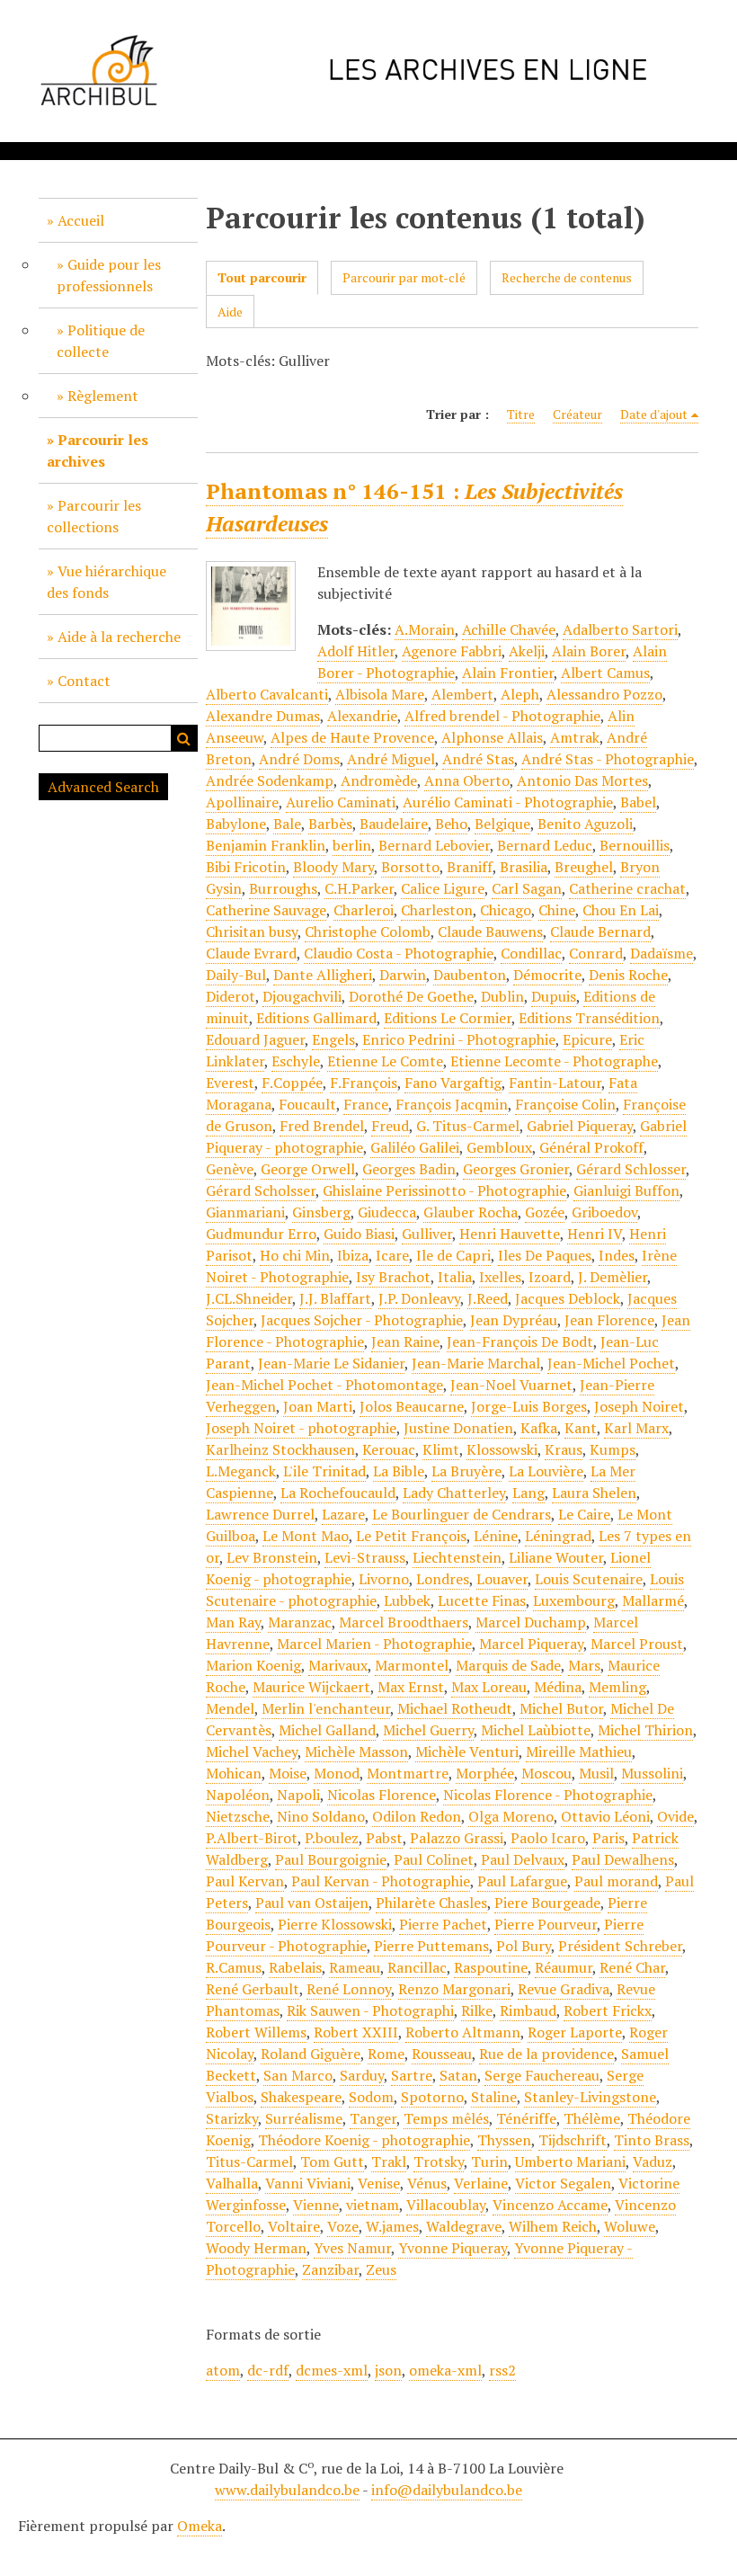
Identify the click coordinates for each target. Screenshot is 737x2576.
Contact (84, 681)
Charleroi (364, 910)
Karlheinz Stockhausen (280, 1449)
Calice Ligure (443, 888)
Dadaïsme (662, 953)
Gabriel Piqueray (580, 1126)
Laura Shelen (594, 1493)
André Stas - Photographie (608, 759)
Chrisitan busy (252, 931)
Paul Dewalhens (623, 1859)
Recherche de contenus (567, 277)
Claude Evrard (251, 953)
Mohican (234, 1773)
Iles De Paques (545, 1255)
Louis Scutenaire (589, 1579)
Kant (581, 1428)
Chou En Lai (621, 910)
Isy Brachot (393, 1277)
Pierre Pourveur (546, 1924)
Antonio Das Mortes (582, 780)
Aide (230, 312)
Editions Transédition (589, 1018)
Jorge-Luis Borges (529, 1406)
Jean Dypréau (514, 1320)
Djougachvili (302, 996)
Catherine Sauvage (266, 910)
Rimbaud (528, 2010)
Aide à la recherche (119, 637)
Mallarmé (653, 1600)
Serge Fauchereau (542, 2075)
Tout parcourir (262, 277)
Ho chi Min (295, 1255)
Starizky (232, 2118)
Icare (392, 1255)
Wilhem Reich (553, 2226)
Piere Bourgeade (547, 1903)
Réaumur (564, 1967)
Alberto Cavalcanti (267, 694)
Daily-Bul (236, 975)
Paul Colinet (434, 1859)
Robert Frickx (608, 2010)
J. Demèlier (613, 1277)
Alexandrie (362, 716)
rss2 (502, 2370)
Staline (494, 2097)
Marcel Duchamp (531, 1622)
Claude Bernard (600, 931)
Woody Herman (256, 2248)
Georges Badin (409, 1169)
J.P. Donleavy (419, 1298)
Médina (558, 1687)
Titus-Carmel (249, 2162)
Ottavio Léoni (605, 1816)
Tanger (373, 2118)
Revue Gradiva (564, 1989)
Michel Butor (561, 1708)
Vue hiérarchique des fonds (107, 582)
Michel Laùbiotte (536, 1730)
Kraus (564, 1449)
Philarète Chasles (431, 1903)
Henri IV (595, 1234)
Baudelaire (394, 824)
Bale (287, 824)
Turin (489, 2162)
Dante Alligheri (323, 975)
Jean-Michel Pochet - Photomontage (324, 1385)
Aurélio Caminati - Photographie (508, 802)
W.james (392, 2226)
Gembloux (499, 1147)
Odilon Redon (417, 1816)
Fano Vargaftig (453, 1083)
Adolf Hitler (356, 651)
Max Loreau (489, 1687)
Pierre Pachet (443, 1924)
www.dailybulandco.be (287, 2490)
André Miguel (391, 759)
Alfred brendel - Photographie (502, 716)
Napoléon (238, 1795)
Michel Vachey (252, 1752)
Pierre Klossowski (335, 1924)
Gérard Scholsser (261, 1190)
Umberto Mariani (570, 2162)
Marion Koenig (253, 1665)
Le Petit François (411, 1536)
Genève (230, 1169)
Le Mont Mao (306, 1536)
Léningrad (558, 1536)
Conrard (596, 953)
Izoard (550, 1277)
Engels (333, 1039)
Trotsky (439, 2162)
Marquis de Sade (508, 1665)
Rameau (355, 1967)
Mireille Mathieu (579, 1752)
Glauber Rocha (471, 1212)
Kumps (613, 1449)
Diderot (231, 996)
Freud (390, 1126)
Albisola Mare (380, 694)
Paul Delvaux (523, 1859)
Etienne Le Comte (385, 1061)
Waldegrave (464, 2226)
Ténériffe (526, 2118)
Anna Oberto (467, 780)
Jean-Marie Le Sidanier (331, 1363)
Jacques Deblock (568, 1298)
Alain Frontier (508, 673)
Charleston (437, 910)
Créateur (577, 414)
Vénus (427, 2183)
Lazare (343, 1514)
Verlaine (481, 2183)
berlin (352, 845)
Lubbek (407, 1600)
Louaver (502, 1579)
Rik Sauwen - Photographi (370, 2010)
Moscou (546, 1773)
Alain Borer (589, 651)
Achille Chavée (509, 629)
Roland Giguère (311, 2054)
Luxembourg (574, 1600)
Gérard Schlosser (631, 1169)
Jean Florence (609, 1320)
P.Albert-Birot (252, 1838)
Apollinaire (242, 802)
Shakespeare (301, 2097)
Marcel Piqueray (531, 1644)
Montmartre (408, 1773)
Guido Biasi (359, 1234)
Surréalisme (304, 2118)
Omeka (200, 2526)
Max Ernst (411, 1687)
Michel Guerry (428, 1730)
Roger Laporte (575, 2032)
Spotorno (432, 2097)
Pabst (384, 1838)
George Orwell (308, 1169)
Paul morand (616, 1881)
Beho (451, 824)
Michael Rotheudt (455, 1708)
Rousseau (442, 2054)
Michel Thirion (645, 1730)
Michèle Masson (356, 1752)
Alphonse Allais (492, 737)
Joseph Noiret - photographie (301, 1428)
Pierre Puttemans (431, 1946)
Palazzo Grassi (457, 1838)
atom (223, 2370)
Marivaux (338, 1665)
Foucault (307, 1104)
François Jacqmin (452, 1104)
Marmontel (412, 1665)
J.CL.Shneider (249, 1298)
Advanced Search (103, 787)
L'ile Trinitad (324, 1471)
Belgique (502, 824)
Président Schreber (620, 1946)
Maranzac (300, 1622)
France (366, 1104)
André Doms (299, 759)
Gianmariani (245, 1212)
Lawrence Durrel (260, 1514)
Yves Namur (352, 2248)
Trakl (389, 2162)
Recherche (184, 738)
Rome (386, 2054)
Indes (617, 1255)
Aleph (520, 694)
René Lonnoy (349, 1989)
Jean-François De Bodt (520, 1341)
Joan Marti (318, 1406)
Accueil (81, 220)
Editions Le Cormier (448, 1018)
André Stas (478, 759)
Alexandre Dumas (263, 716)
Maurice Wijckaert (311, 1687)
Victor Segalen (563, 2183)
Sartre (412, 2075)
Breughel (584, 867)
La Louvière (546, 1471)
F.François (364, 1083)
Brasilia (524, 867)
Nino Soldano (321, 1816)
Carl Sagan (527, 888)
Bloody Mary (333, 867)
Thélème (592, 2118)
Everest (230, 1083)
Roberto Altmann (463, 2032)
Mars (584, 1665)
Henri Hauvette (510, 1234)
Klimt (441, 1449)
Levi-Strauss (365, 1557)
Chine (557, 910)
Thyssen (504, 2140)
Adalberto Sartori (620, 629)
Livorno (384, 1579)
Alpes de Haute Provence (352, 737)
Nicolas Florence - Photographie (548, 1795)
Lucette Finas (482, 1600)
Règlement (103, 396)
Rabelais (295, 1967)
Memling (617, 1687)
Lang (528, 1493)
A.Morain (425, 629)
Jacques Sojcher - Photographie (362, 1320)
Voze (343, 2226)
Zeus (381, 2269)
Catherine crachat (627, 888)
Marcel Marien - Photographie (374, 1644)
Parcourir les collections (94, 516)
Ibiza (353, 1255)
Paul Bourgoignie (331, 1859)
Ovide (675, 1816)
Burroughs (283, 888)
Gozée (545, 1212)
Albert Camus (605, 673)
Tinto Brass (652, 2140)
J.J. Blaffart (335, 1298)
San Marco (298, 2075)
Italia (455, 1277)
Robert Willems (256, 2032)
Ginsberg (321, 1212)
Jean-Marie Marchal (476, 1363)
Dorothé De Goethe (411, 996)
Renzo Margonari (454, 1989)
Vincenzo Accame (550, 2205)
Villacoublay (446, 2205)
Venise (379, 2183)
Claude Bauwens (490, 931)
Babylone (236, 824)
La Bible (399, 1471)
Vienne (316, 2205)
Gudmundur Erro (261, 1234)
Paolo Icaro (548, 1838)
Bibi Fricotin (246, 867)
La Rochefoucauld (338, 1493)
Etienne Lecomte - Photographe (554, 1061)
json (388, 2370)
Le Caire (584, 1514)
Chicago (506, 910)
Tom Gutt (332, 2162)
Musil (596, 1773)
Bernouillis (635, 845)
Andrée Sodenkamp (270, 780)
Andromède (379, 780)
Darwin (403, 975)
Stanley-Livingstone (590, 2097)
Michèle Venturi (467, 1752)
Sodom (371, 2097)
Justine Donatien (458, 1428)
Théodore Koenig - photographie (364, 2140)
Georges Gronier (516, 1169)
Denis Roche (628, 975)
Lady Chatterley (454, 1493)
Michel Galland (327, 1730)
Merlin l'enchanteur (326, 1708)
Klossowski (502, 1449)
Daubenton (470, 975)
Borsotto (410, 867)
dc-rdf (268, 2370)
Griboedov (604, 1212)
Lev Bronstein (272, 1557)
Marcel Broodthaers (404, 1622)
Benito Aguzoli (585, 824)
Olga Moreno (511, 1816)
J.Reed (488, 1298)
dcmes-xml (332, 2370)
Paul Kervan (245, 1881)
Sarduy (362, 2075)
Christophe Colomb (368, 931)
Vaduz (653, 2162)
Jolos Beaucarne (412, 1406)
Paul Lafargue (522, 1881)
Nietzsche (238, 1816)
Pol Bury (524, 1946)
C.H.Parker (359, 888)
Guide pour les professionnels (109, 275)
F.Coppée (292, 1083)
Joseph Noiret (639, 1406)
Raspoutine (491, 1967)
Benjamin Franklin (266, 845)
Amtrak (575, 737)
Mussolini (652, 1773)
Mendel (230, 1708)
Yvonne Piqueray (453, 2248)
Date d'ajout (654, 414)
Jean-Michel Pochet (611, 1363)
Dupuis (554, 996)
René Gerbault (253, 1989)
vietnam (373, 2205)
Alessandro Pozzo (604, 694)
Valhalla (232, 2183)
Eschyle (296, 1061)
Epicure (587, 1039)
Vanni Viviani (308, 2183)
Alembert (462, 694)
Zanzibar (330, 2269)
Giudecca (387, 1212)
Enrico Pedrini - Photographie (459, 1039)
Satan (458, 2075)
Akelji (527, 651)
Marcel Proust (637, 1644)
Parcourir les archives (98, 450)
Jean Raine (405, 1341)
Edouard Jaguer (255, 1039)
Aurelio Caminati (341, 802)
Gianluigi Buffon (626, 1190)
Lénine (496, 1536)
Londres (443, 1579)
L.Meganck (241, 1471)
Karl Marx (636, 1428)
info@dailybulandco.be (447, 2490)
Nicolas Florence (382, 1795)
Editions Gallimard (316, 1018)
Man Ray (233, 1622)
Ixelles (500, 1277)
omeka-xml (445, 2370)
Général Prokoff (591, 1147)
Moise (288, 1773)
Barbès (330, 824)
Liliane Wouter (556, 1557)
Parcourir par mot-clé (404, 277)
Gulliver (427, 1234)
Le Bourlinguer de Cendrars (462, 1514)
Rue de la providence (546, 2054)
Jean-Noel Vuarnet (511, 1385)
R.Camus (234, 1967)
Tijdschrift (573, 2140)
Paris (608, 1838)
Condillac (531, 953)
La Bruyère (466, 1471)
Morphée (485, 1773)
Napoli (298, 1795)
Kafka (539, 1428)
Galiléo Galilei (415, 1147)
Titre (521, 414)
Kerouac (389, 1449)
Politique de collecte (101, 341)
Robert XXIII (356, 2032)
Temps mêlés (446, 2118)
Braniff (470, 867)
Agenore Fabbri (452, 651)
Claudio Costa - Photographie (399, 953)
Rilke (477, 2010)
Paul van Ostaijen (312, 1903)
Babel (638, 802)
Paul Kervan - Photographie (381, 1881)
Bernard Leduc (545, 845)
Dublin (502, 996)
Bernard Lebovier (434, 845)
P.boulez (332, 1838)
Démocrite (547, 975)
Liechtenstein (457, 1557)
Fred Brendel (322, 1126)
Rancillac (417, 1967)
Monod (337, 1773)
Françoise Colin (565, 1104)
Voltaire (294, 2226)
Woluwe (630, 2226)
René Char (632, 1967)
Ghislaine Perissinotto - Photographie (444, 1190)
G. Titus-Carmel (468, 1126)
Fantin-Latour (555, 1083)
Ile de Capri (453, 1255)
